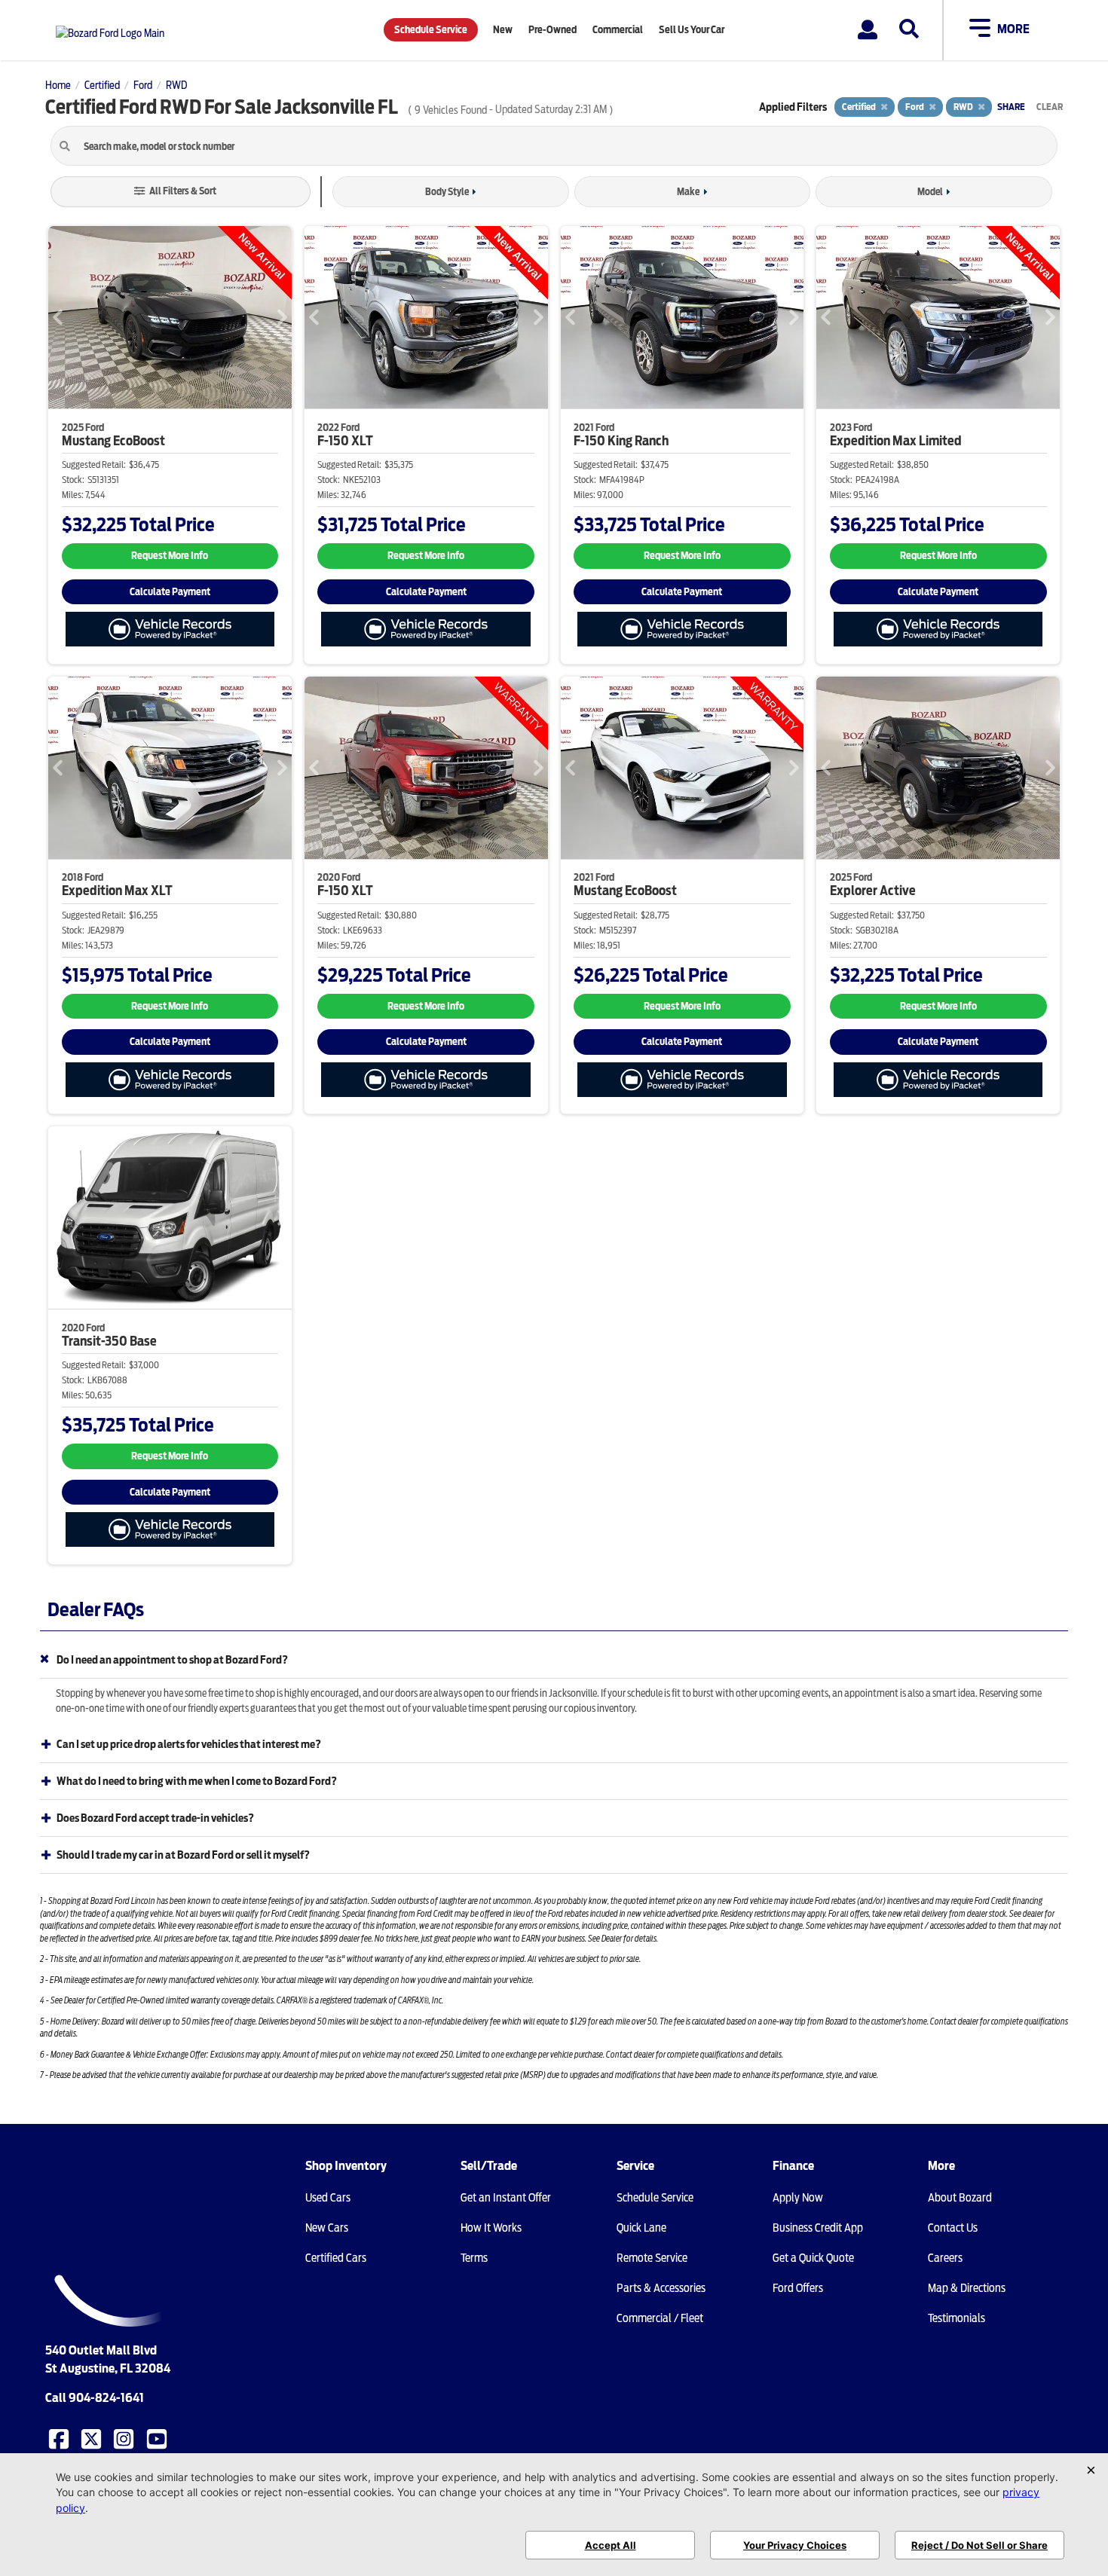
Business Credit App (818, 2228)
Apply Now (798, 2198)
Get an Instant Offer (506, 2198)
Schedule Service (431, 30)
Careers (945, 2258)
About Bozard (960, 2198)
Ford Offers (798, 2288)
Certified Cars (336, 2258)
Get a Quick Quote (813, 2258)
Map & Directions (967, 2288)
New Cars (327, 2228)
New (503, 30)
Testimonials (956, 2318)
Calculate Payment (170, 592)
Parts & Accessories (661, 2288)
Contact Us (953, 2228)
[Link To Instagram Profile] (125, 2437)
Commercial (618, 30)
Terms (474, 2258)
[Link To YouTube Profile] (158, 2437)
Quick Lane (641, 2228)
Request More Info (170, 556)
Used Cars (328, 2198)
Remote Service (652, 2258)
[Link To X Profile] (93, 2437)
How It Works (491, 2228)
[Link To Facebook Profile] (60, 2437)
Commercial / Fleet (660, 2318)
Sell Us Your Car (692, 30)
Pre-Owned (552, 30)
